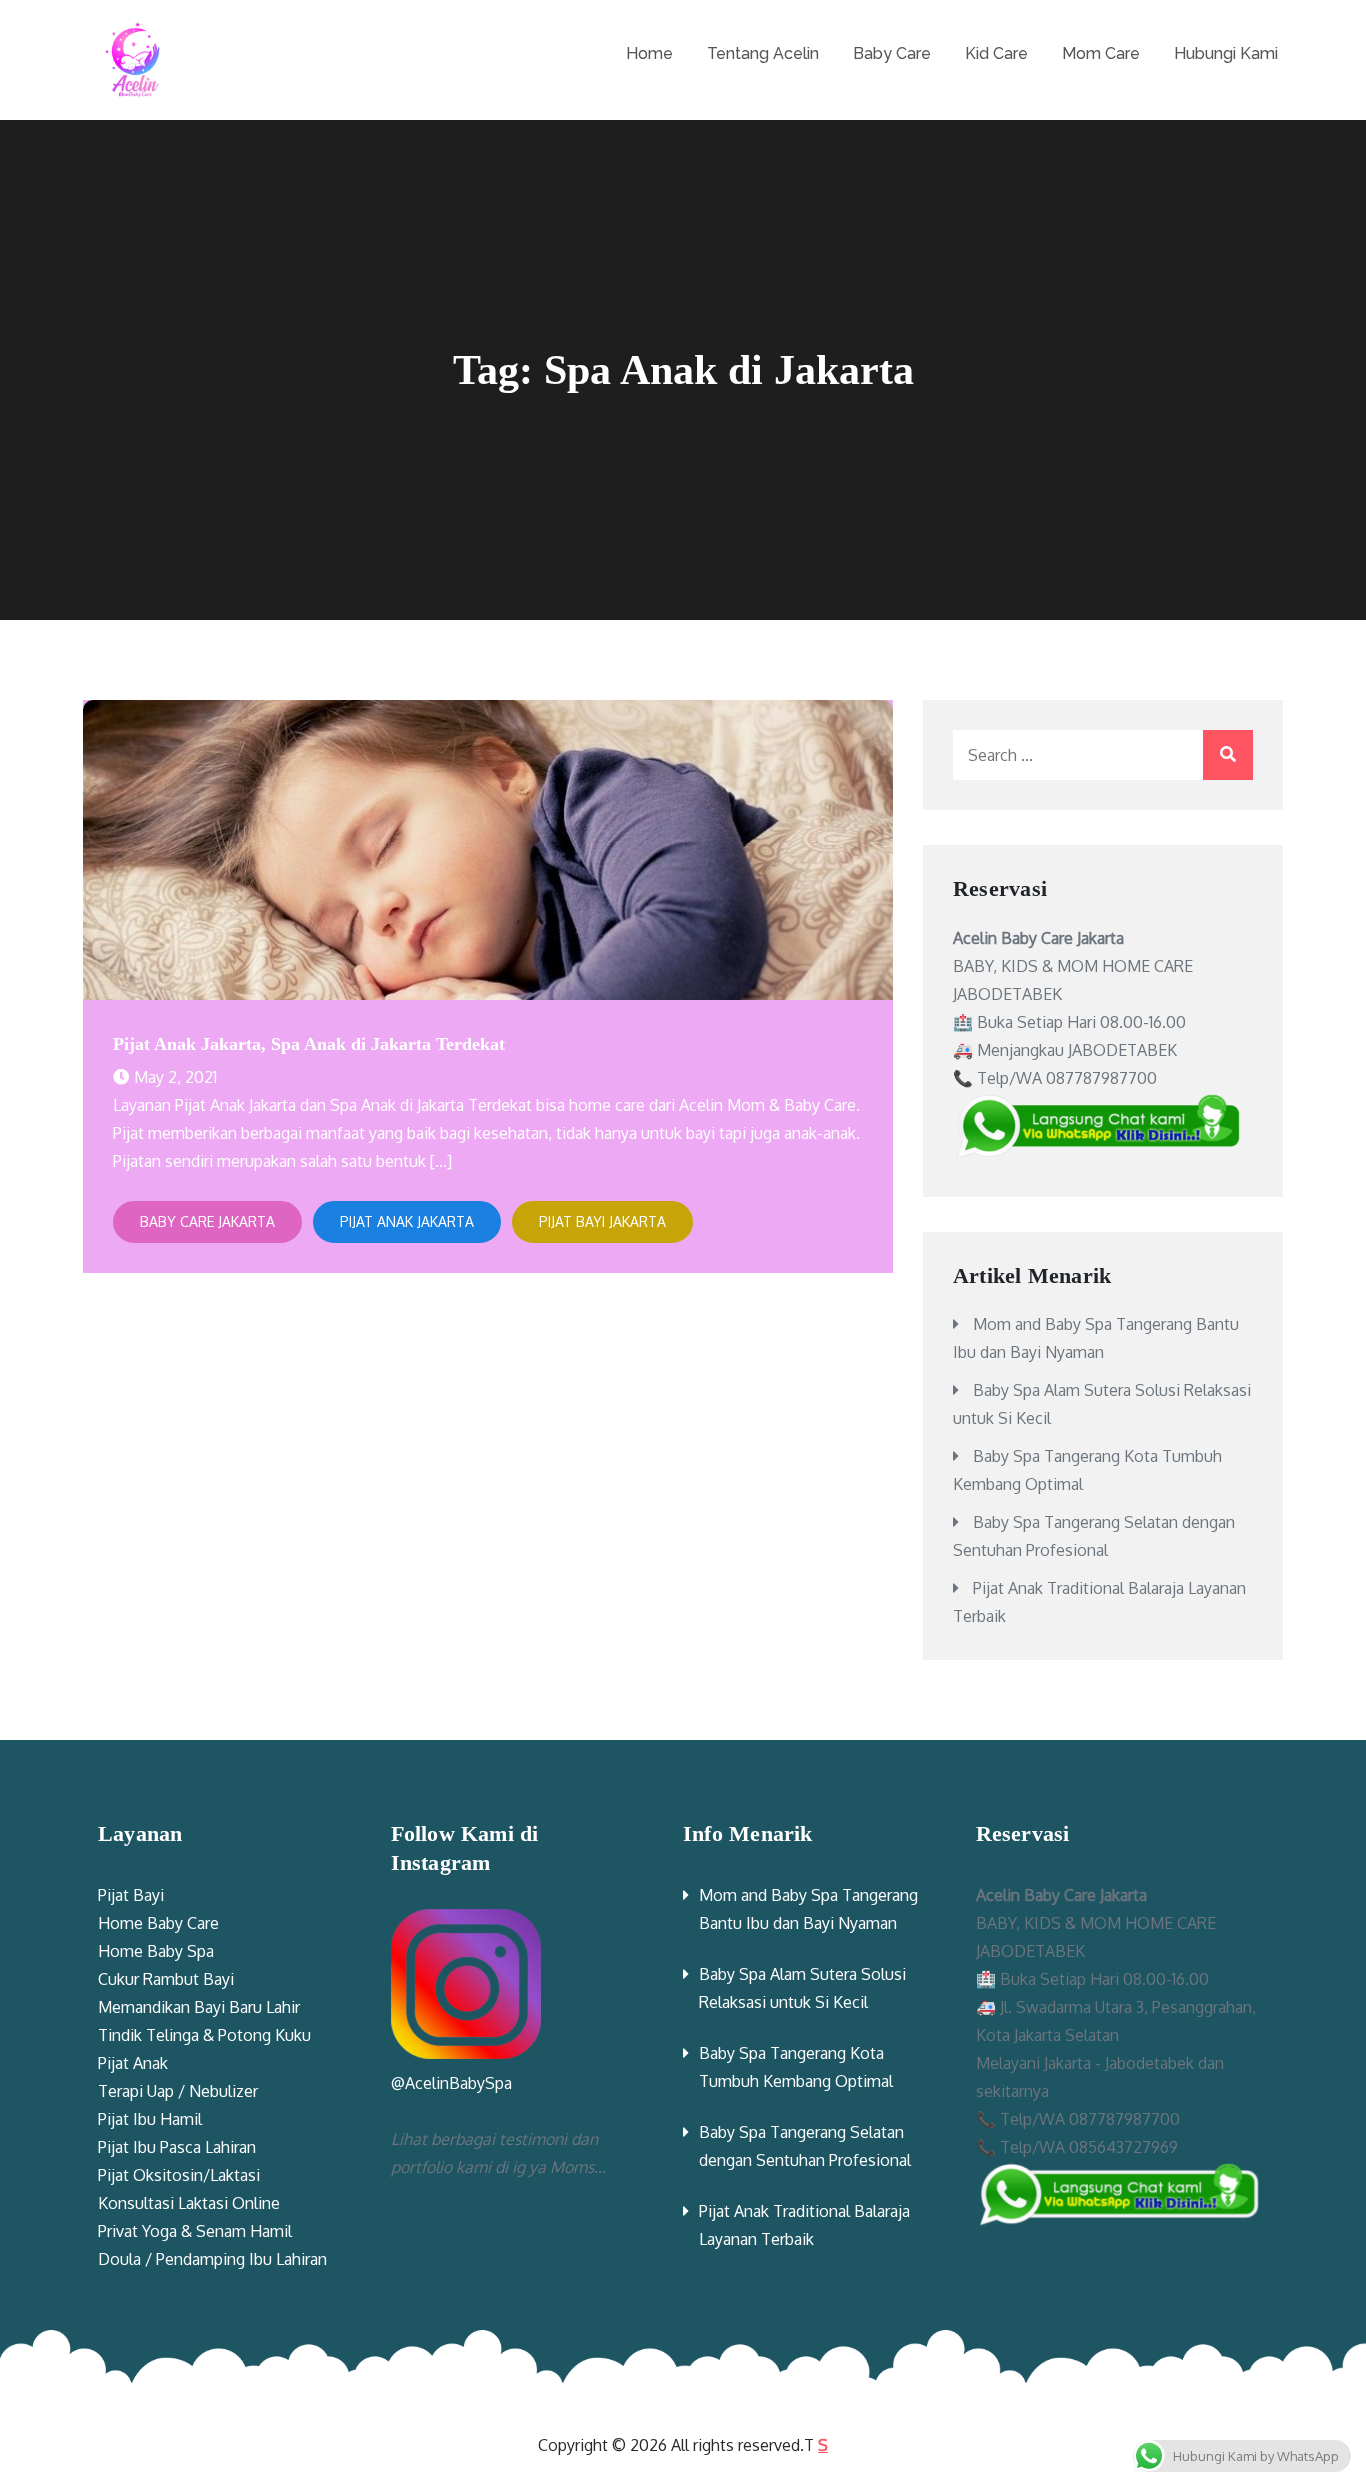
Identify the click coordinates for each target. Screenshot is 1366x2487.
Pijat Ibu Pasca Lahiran (177, 2147)
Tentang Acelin (763, 53)
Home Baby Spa (156, 1951)
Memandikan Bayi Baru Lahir (199, 2007)
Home (649, 53)
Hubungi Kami (1226, 53)
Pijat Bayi (131, 1895)
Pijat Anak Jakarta (407, 1221)
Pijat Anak (133, 2063)
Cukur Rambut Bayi (166, 1979)
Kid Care (996, 53)
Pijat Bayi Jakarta (602, 1221)
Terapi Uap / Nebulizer (178, 2091)
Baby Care (892, 53)
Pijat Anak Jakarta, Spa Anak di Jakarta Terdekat (309, 1044)
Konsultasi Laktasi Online (189, 2203)
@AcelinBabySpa (451, 2083)
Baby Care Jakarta (207, 1221)
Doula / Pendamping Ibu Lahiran (212, 2259)
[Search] (1228, 755)
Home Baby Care (158, 1923)
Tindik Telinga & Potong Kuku (204, 2035)
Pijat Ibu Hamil (150, 2119)
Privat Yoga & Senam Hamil (195, 2231)
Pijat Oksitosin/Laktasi (179, 2175)
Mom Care (1101, 53)
